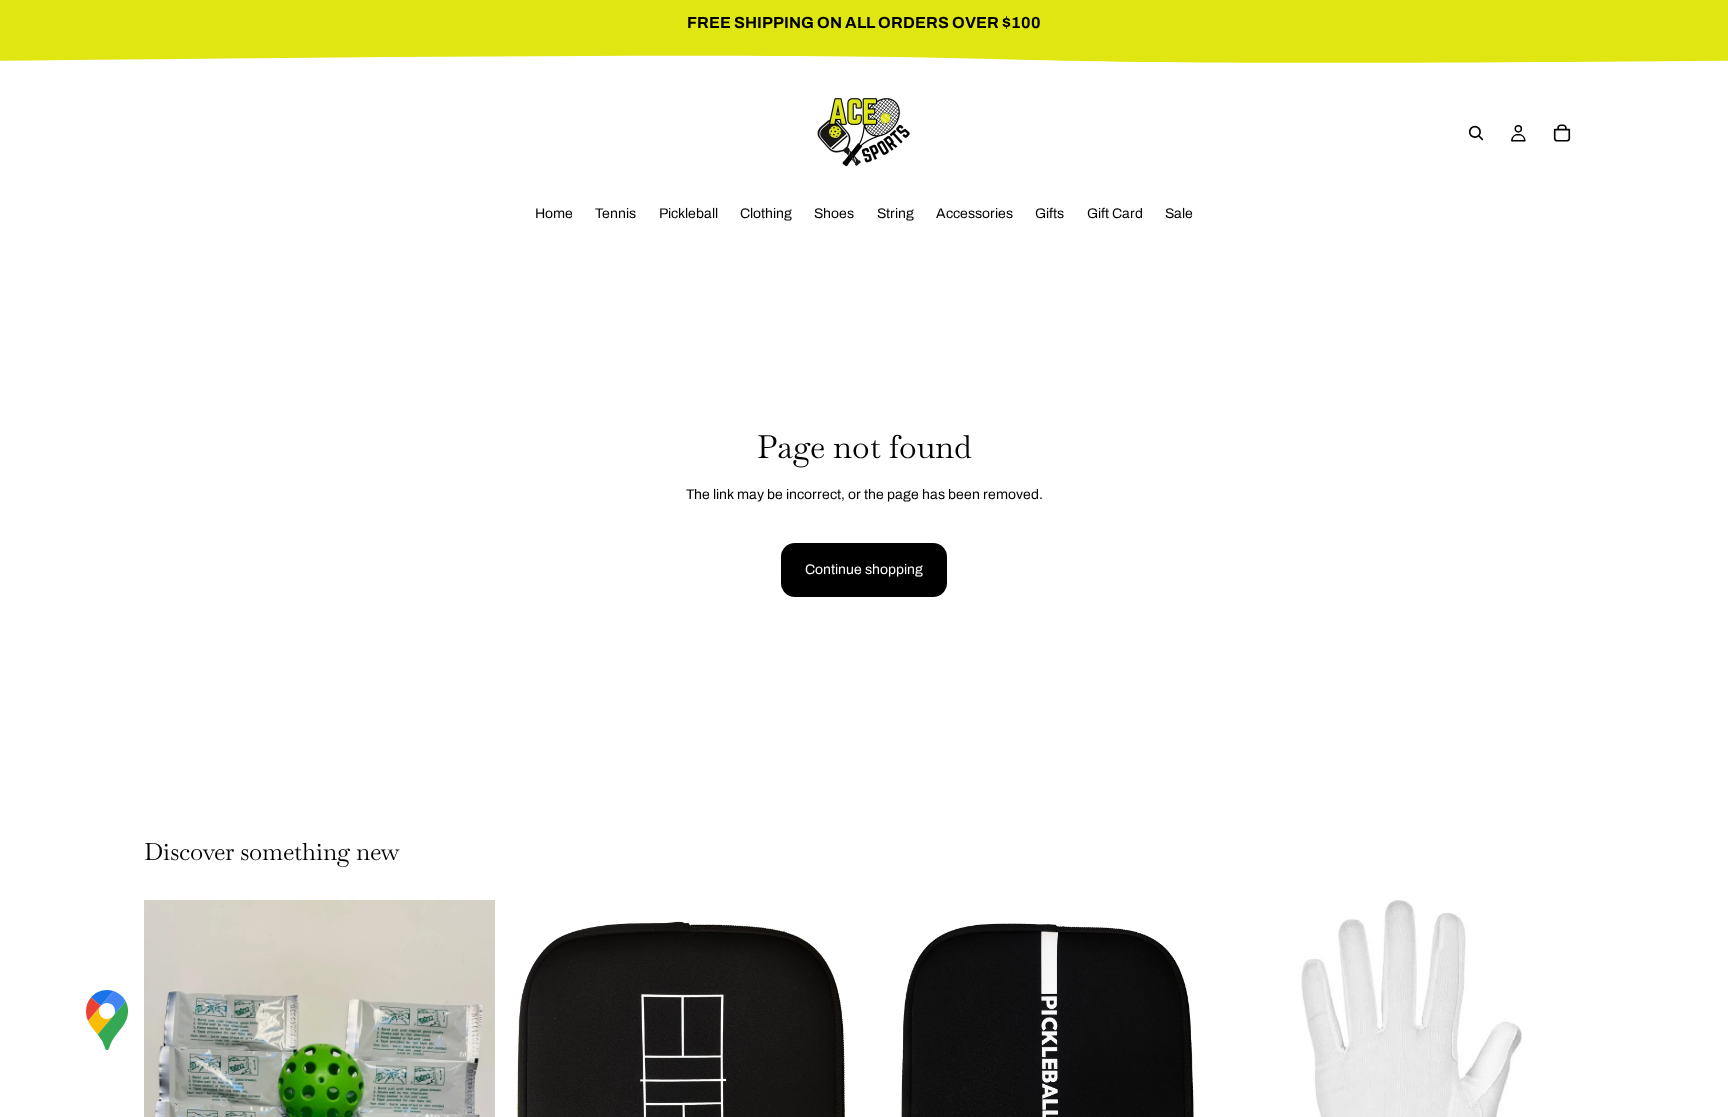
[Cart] (1562, 133)
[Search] (1476, 133)
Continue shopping (864, 569)
